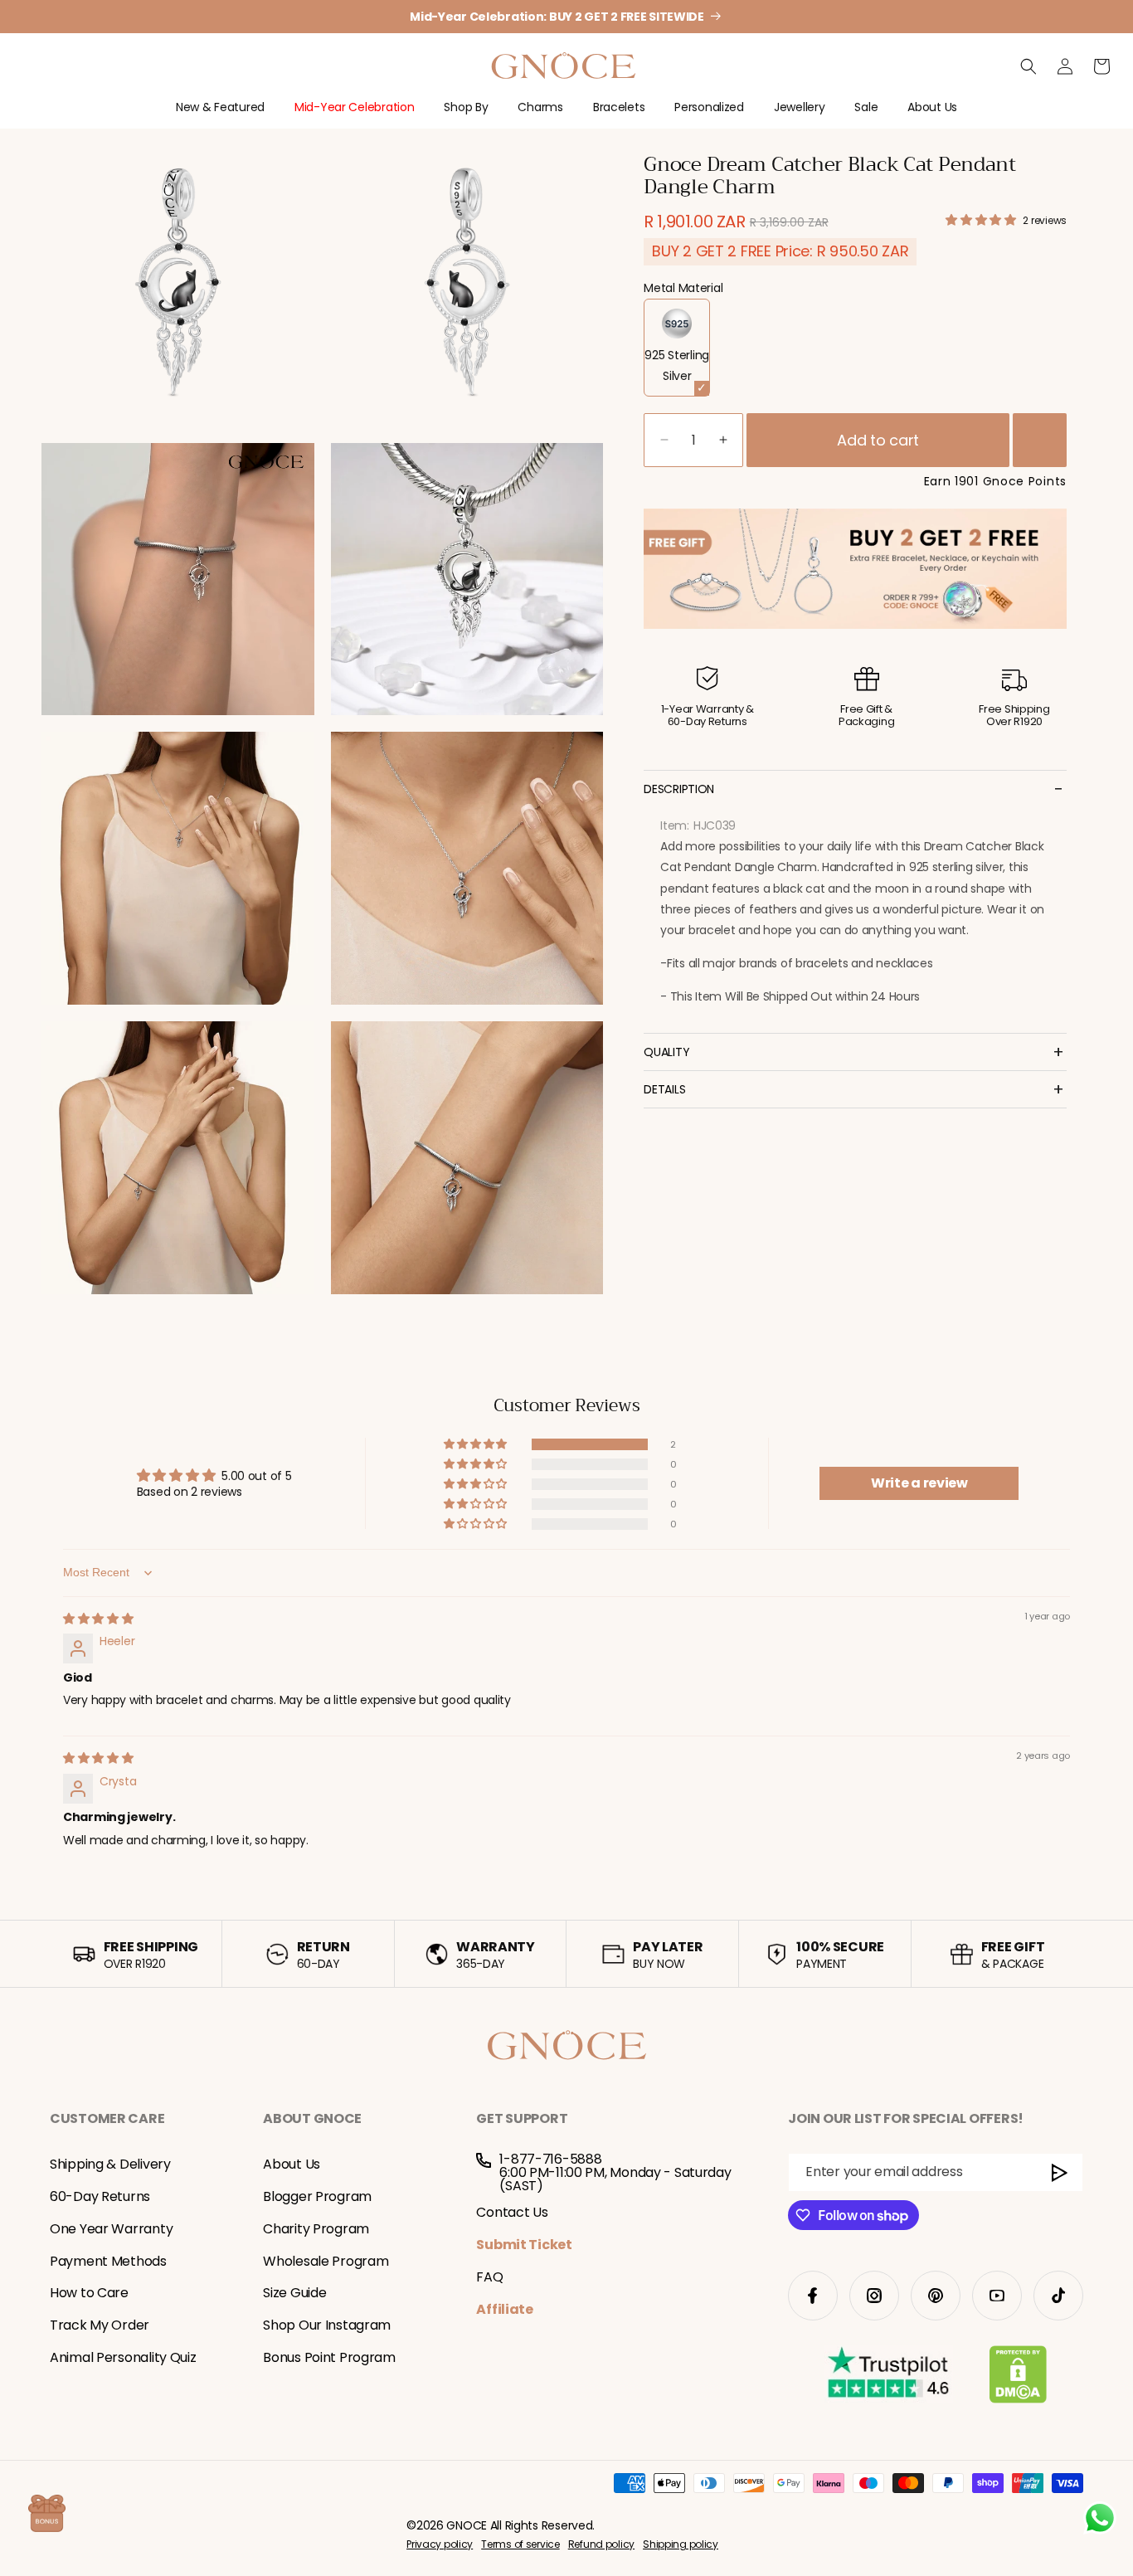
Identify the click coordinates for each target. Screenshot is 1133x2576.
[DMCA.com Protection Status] (1018, 2378)
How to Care (89, 2293)
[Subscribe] (1060, 2172)
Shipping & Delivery (110, 2164)
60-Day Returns (100, 2196)
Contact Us (512, 2212)
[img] (98, 1619)
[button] (220, 114)
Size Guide (294, 2293)
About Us (292, 2164)
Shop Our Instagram (327, 2325)
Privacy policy (440, 2544)
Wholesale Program (326, 2261)
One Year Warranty (111, 2229)
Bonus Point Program (329, 2357)
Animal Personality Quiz (123, 2357)
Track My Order (100, 2325)
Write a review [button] (919, 1483)
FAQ (489, 2277)
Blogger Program (317, 2196)
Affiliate (504, 2309)
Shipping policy (681, 2544)
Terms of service (520, 2544)
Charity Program (316, 2229)
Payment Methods (108, 2261)
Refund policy (601, 2544)
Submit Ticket (524, 2245)
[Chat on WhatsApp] (1100, 2518)
